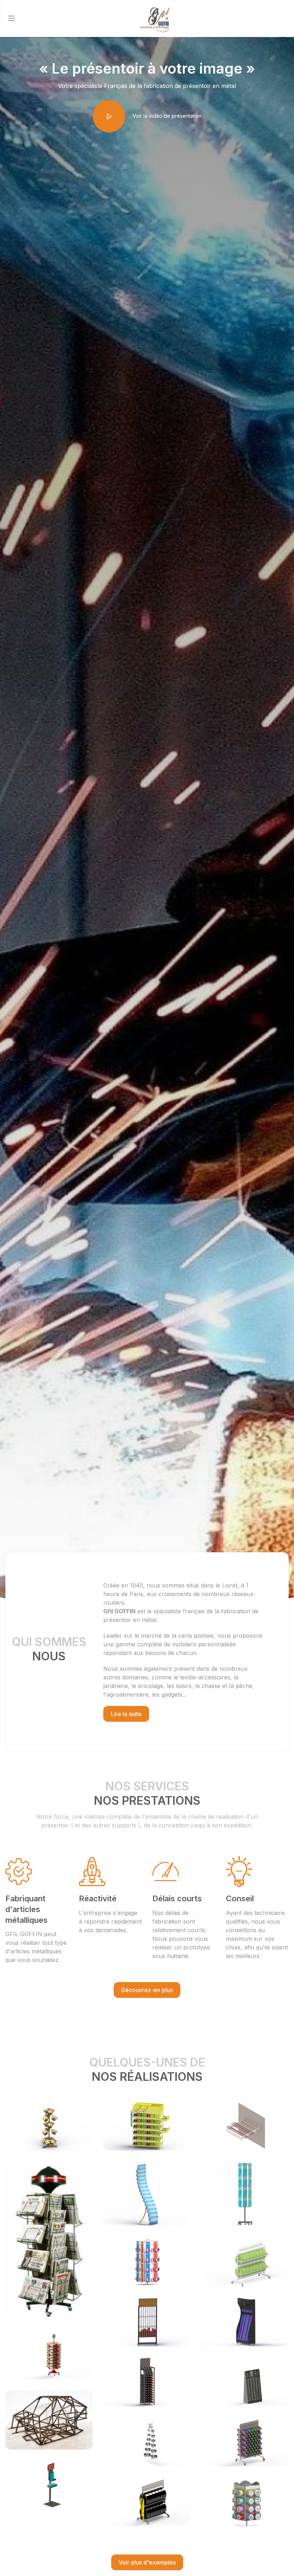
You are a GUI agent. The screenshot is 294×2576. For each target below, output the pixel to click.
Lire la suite (126, 1714)
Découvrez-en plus (147, 1990)
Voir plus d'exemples (147, 2562)
